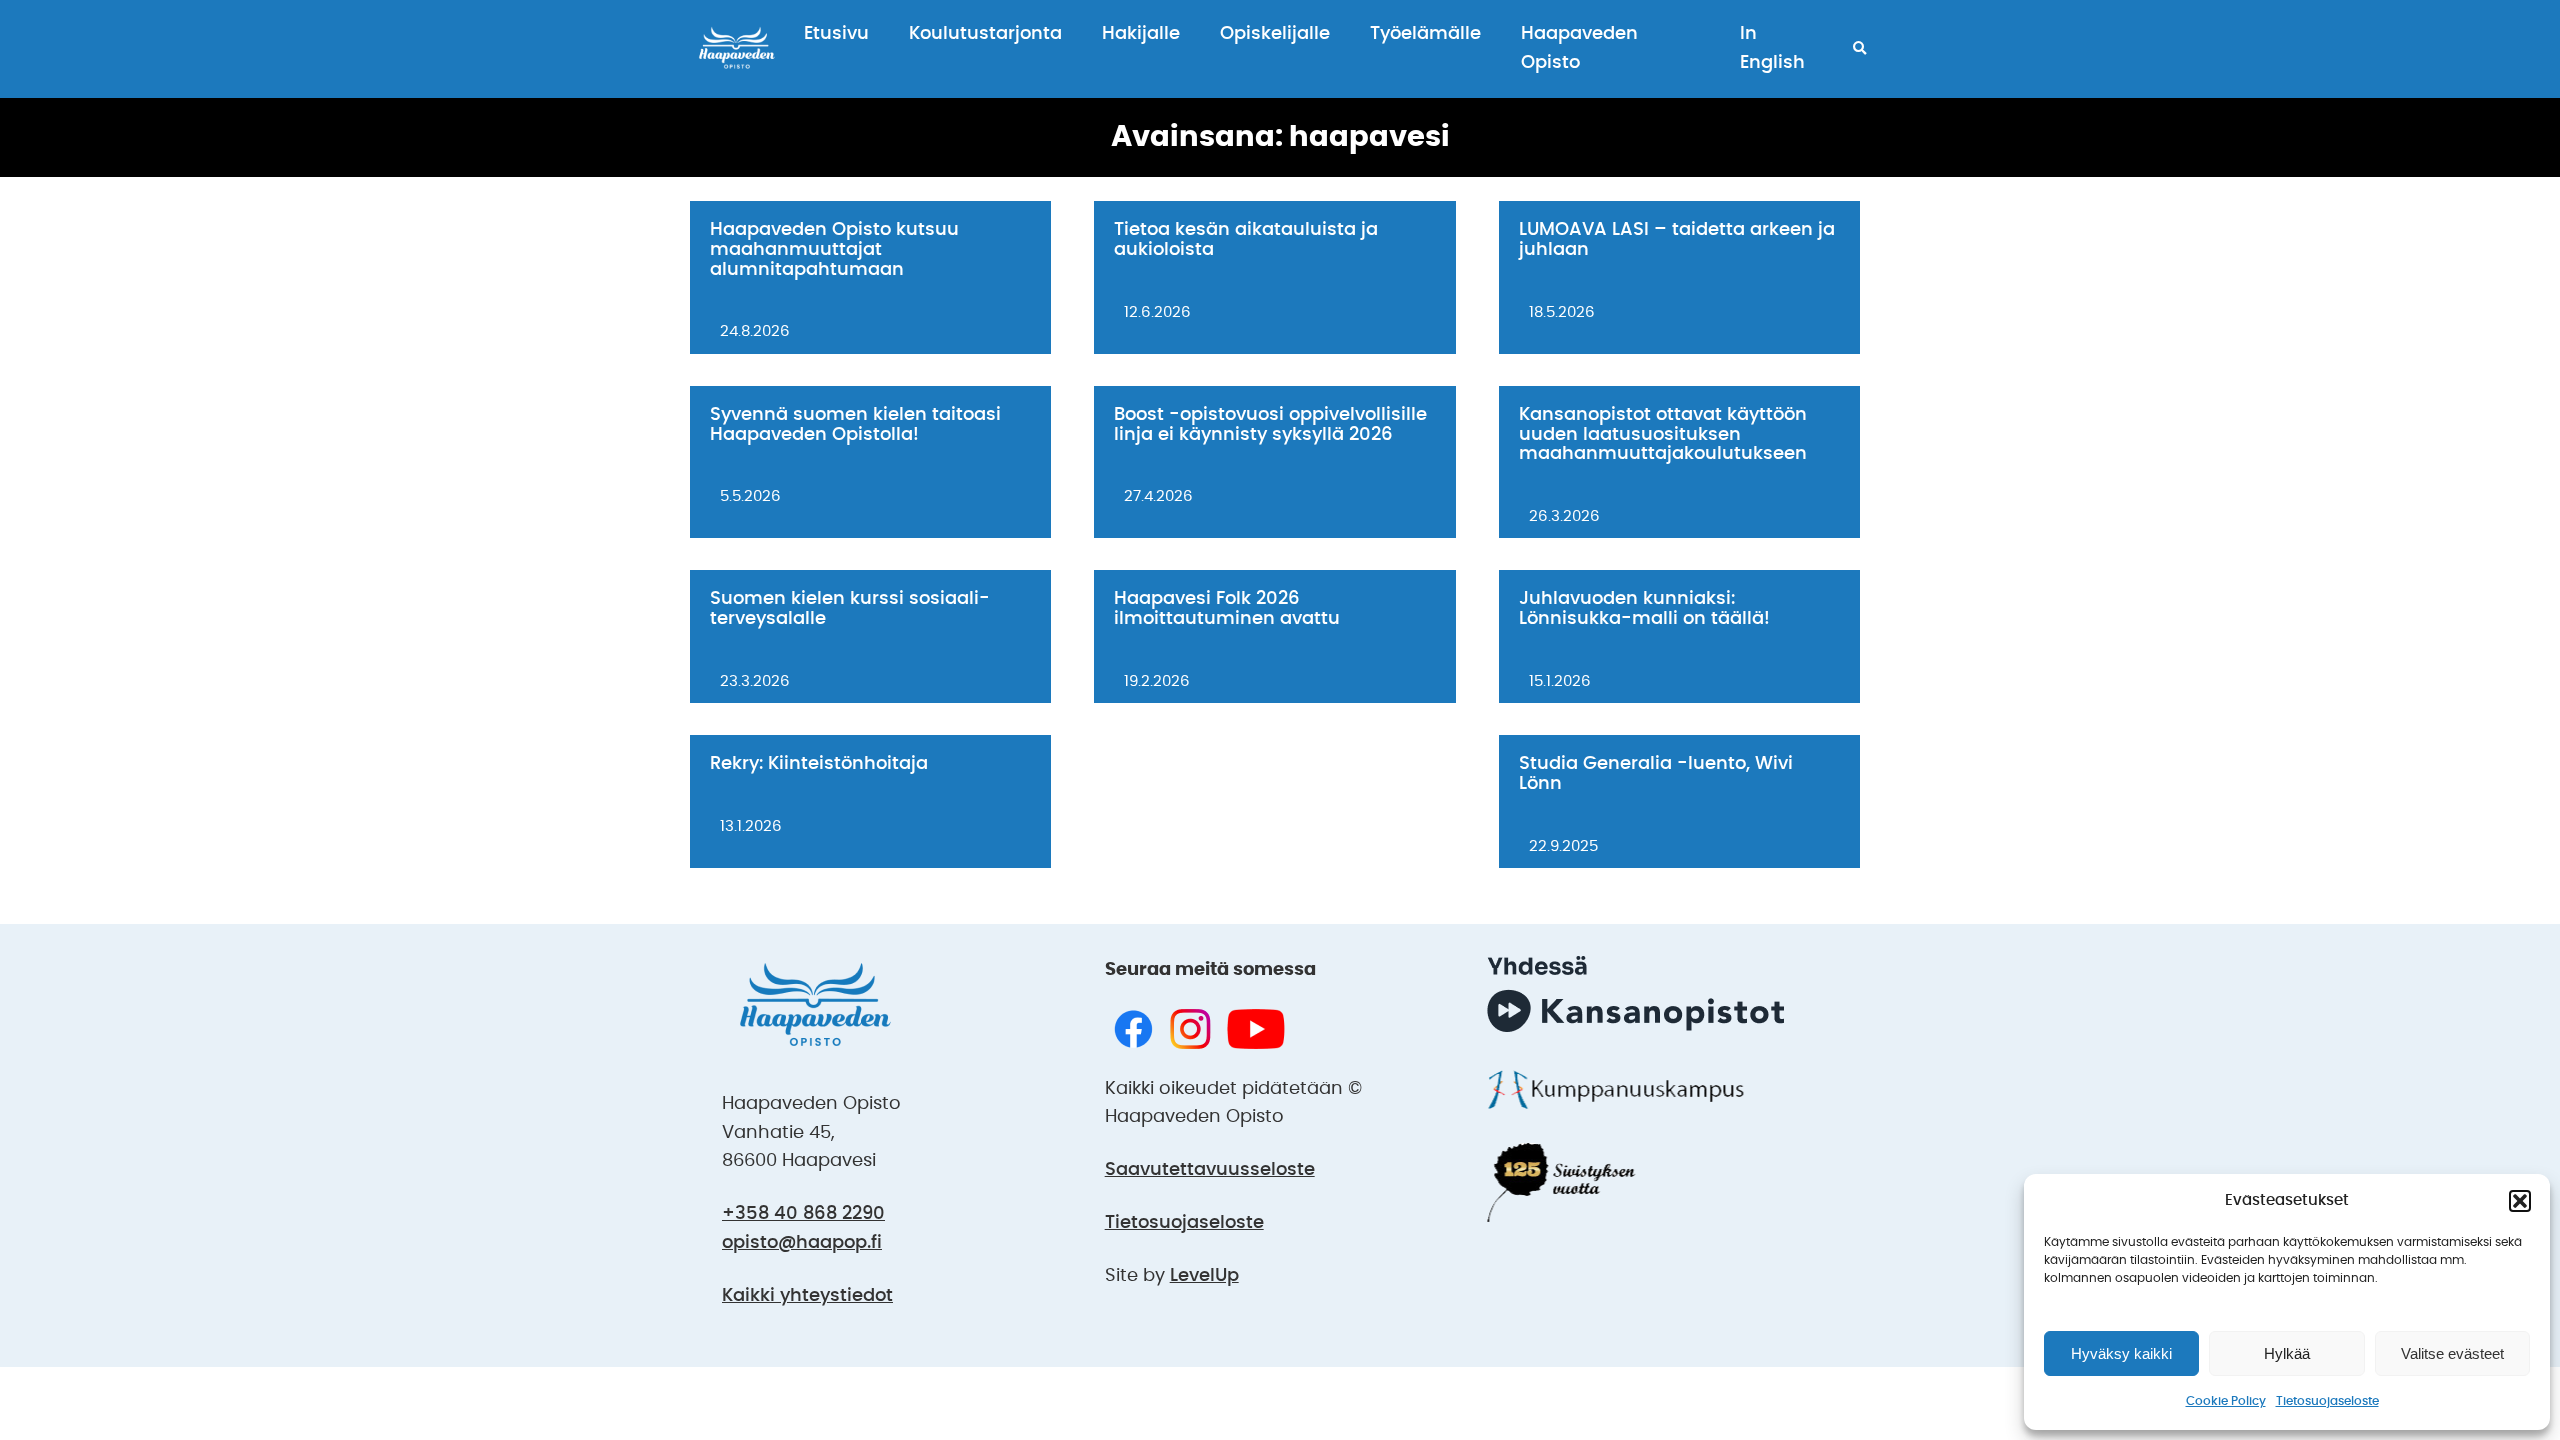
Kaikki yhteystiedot (807, 1296)
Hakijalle (1141, 34)
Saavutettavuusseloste (1210, 1170)
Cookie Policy (2226, 1401)
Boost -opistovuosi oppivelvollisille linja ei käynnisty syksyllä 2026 (1270, 425)
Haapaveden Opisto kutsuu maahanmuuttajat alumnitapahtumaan (834, 250)
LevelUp (1204, 1276)
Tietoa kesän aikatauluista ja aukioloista (1246, 240)
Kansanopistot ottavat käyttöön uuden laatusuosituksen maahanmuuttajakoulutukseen (1663, 435)
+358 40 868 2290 (803, 1214)
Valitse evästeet (2452, 1353)
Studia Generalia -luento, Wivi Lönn (1656, 774)
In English (1772, 48)
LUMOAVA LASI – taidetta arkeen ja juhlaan (1677, 240)
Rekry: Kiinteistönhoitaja (819, 764)
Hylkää (2287, 1353)
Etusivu (836, 34)
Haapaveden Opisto (1579, 48)
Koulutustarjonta (985, 34)
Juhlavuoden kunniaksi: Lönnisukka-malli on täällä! (1644, 609)
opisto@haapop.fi (802, 1243)
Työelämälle (1425, 34)
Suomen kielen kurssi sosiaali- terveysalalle (850, 609)
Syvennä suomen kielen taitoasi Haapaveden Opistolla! (855, 425)
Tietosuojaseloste (2327, 1401)
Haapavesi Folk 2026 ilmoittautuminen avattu (1227, 609)
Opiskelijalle (1275, 34)
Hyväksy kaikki (2121, 1353)
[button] (2520, 1201)
